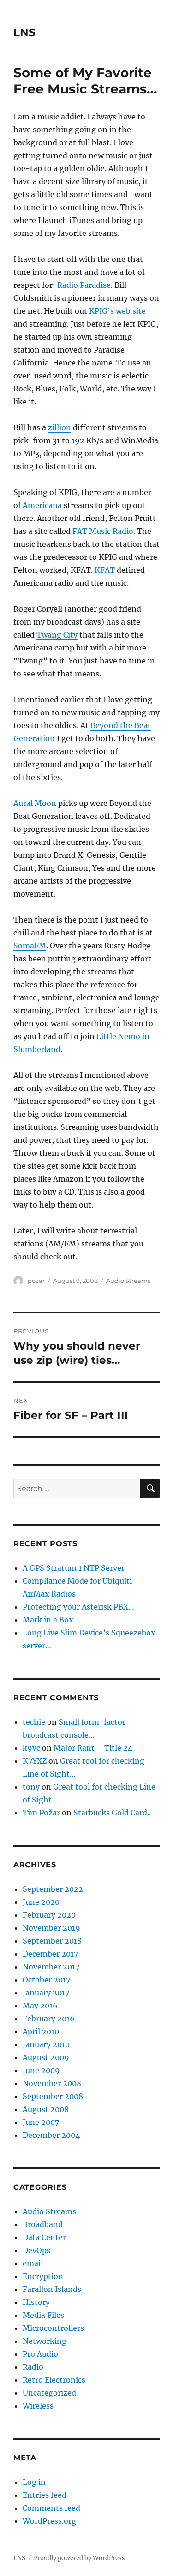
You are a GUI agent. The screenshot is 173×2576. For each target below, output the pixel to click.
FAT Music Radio (103, 531)
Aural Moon (35, 803)
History (36, 2302)
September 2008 (53, 2096)
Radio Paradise (84, 285)
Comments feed (51, 2508)
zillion (60, 427)
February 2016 (49, 2019)
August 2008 (46, 2109)
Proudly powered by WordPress (79, 2558)
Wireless (38, 2406)
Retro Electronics (54, 2380)
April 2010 (41, 2031)
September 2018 (52, 1941)
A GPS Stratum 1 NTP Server (74, 1568)
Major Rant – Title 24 (93, 1748)
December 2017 (50, 1954)
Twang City (57, 635)
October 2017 (46, 1980)
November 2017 (51, 1967)
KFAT (105, 570)
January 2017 (46, 1993)
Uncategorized (49, 2393)
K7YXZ (35, 1761)
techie (34, 1722)
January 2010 (46, 2044)
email (33, 2263)
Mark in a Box (48, 1620)
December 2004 (51, 2135)
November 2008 (52, 2083)
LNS (24, 32)
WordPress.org (49, 2521)
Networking (45, 2341)
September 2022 (53, 1889)
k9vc (31, 1748)
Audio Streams (128, 1281)
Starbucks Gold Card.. (112, 1813)
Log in (34, 2482)
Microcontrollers (53, 2328)
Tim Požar (41, 1813)
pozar (36, 1281)
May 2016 (40, 2006)
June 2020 (41, 1902)
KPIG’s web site (117, 311)
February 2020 (49, 1915)
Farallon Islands (52, 2289)
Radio (33, 2367)
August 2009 (46, 2057)
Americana (42, 505)
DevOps (36, 2250)
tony (31, 1787)
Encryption (43, 2276)
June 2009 (41, 2070)
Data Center (44, 2237)
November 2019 (51, 1928)
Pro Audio (40, 2354)
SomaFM (30, 946)
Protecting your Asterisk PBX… (78, 1607)
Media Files (43, 2315)
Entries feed (45, 2495)
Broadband (43, 2224)
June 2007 (41, 2122)
